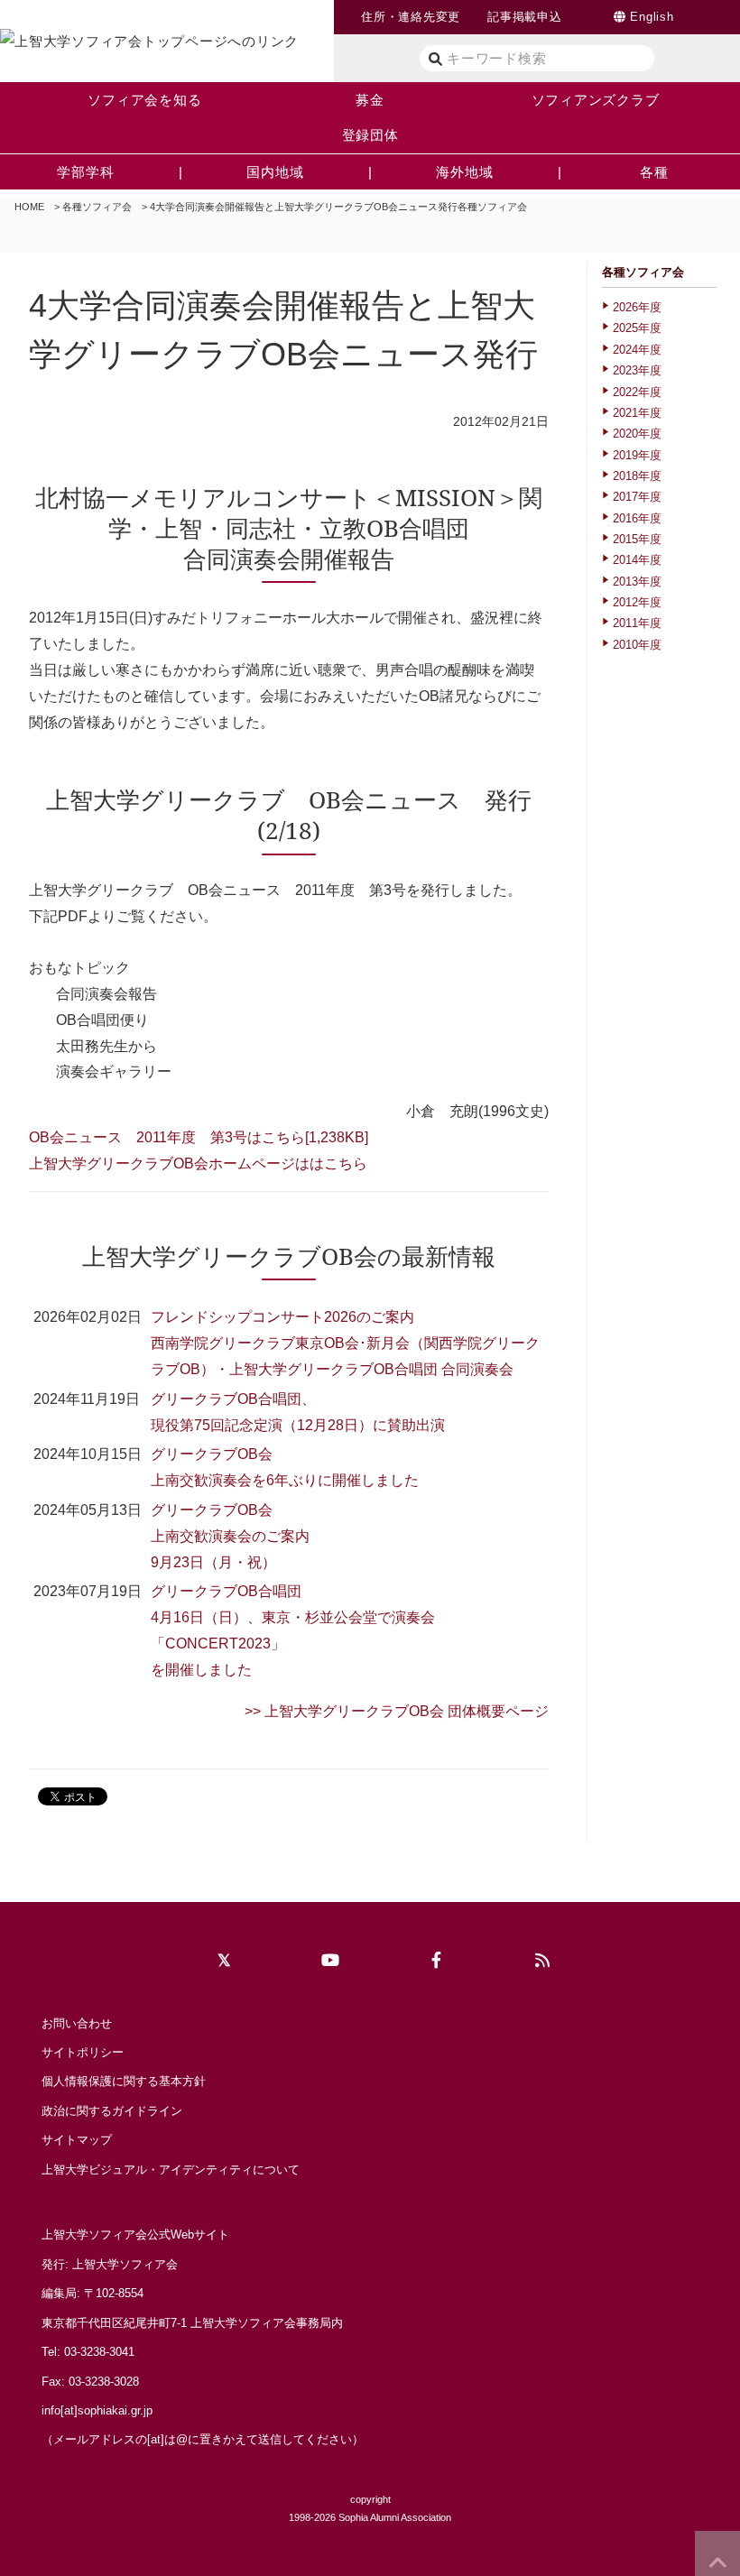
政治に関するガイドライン (112, 2111)
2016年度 (637, 518)
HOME (29, 207)
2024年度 (637, 350)
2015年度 (637, 539)
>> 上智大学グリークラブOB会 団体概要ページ (397, 1711)
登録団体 (370, 135)
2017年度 (637, 497)
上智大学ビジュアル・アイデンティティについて (171, 2170)
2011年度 (637, 623)
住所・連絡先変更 (411, 17)
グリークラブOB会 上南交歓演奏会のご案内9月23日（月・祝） (230, 1536)
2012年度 (637, 602)
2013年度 (637, 582)
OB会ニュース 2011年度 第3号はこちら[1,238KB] (199, 1137)
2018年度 (637, 476)
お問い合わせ (77, 2023)
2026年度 (637, 307)
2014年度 (637, 560)
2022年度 (637, 392)
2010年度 (637, 645)
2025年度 (637, 328)
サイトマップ (77, 2140)
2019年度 (637, 455)
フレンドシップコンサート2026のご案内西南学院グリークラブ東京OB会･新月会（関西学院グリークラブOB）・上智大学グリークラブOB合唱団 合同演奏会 (345, 1343)
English (652, 17)
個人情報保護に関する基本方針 (124, 2081)
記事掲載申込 (525, 17)
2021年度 (637, 413)
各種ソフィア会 (97, 207)
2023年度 (637, 370)
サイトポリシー (83, 2052)
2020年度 (637, 434)
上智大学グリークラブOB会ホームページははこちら (198, 1163)
